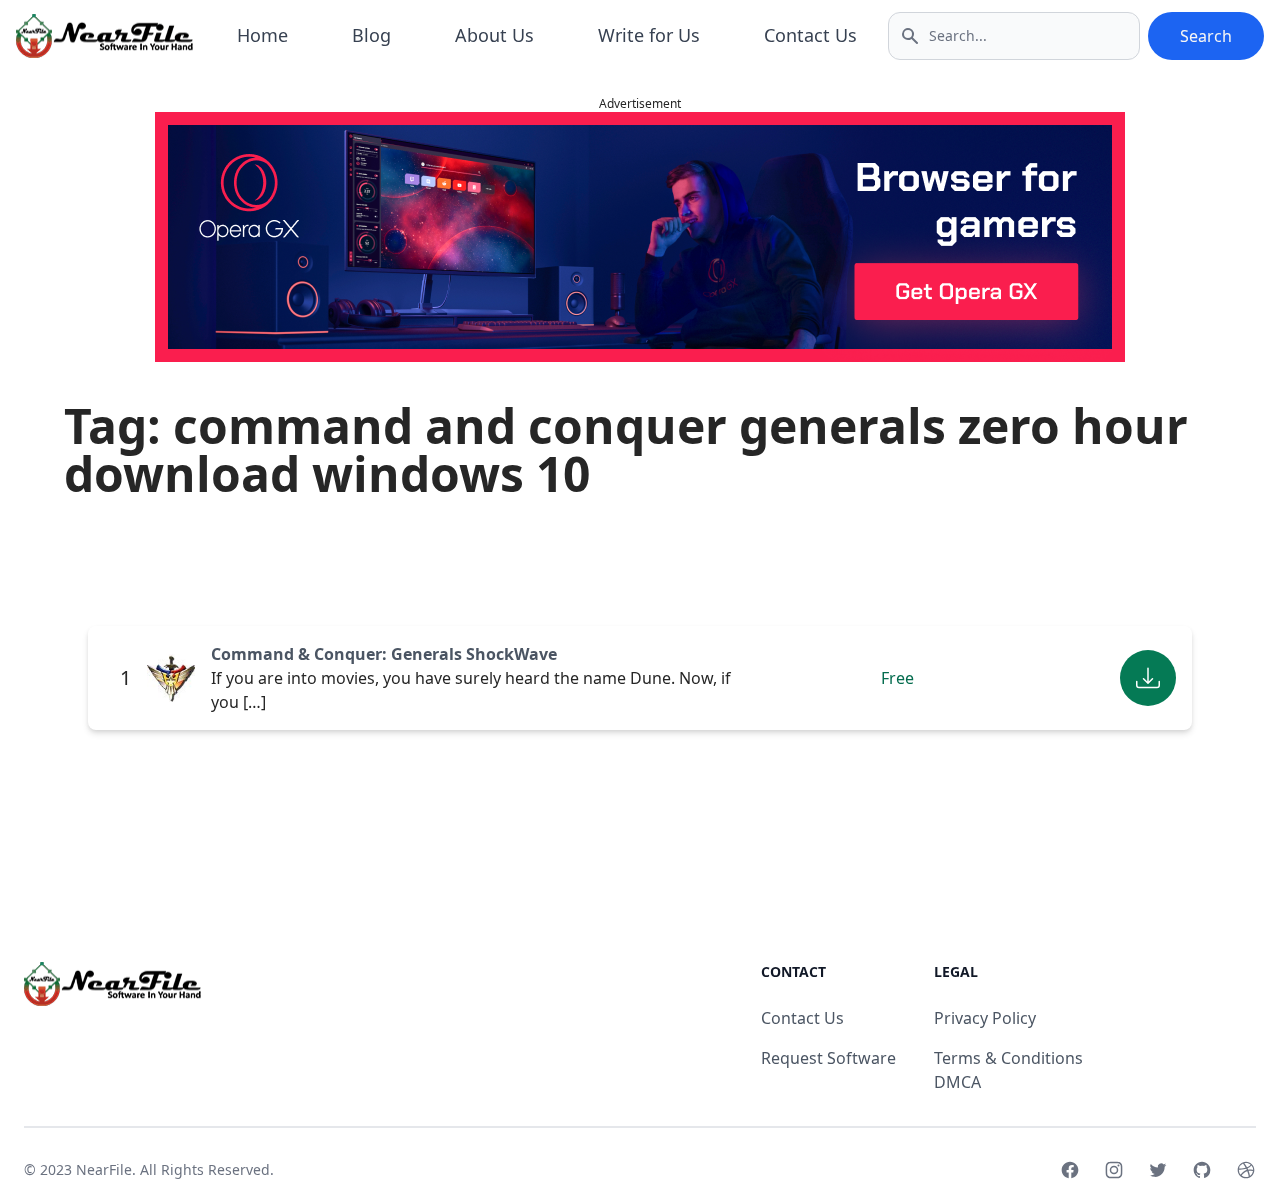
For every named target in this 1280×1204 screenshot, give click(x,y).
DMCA (957, 1082)
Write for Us (649, 35)
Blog (371, 35)
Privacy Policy (985, 1018)
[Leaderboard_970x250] (640, 237)
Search (1206, 36)
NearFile (104, 1169)
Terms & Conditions (1008, 1058)
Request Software (828, 1058)
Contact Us (810, 35)
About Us (494, 35)
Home (262, 35)
